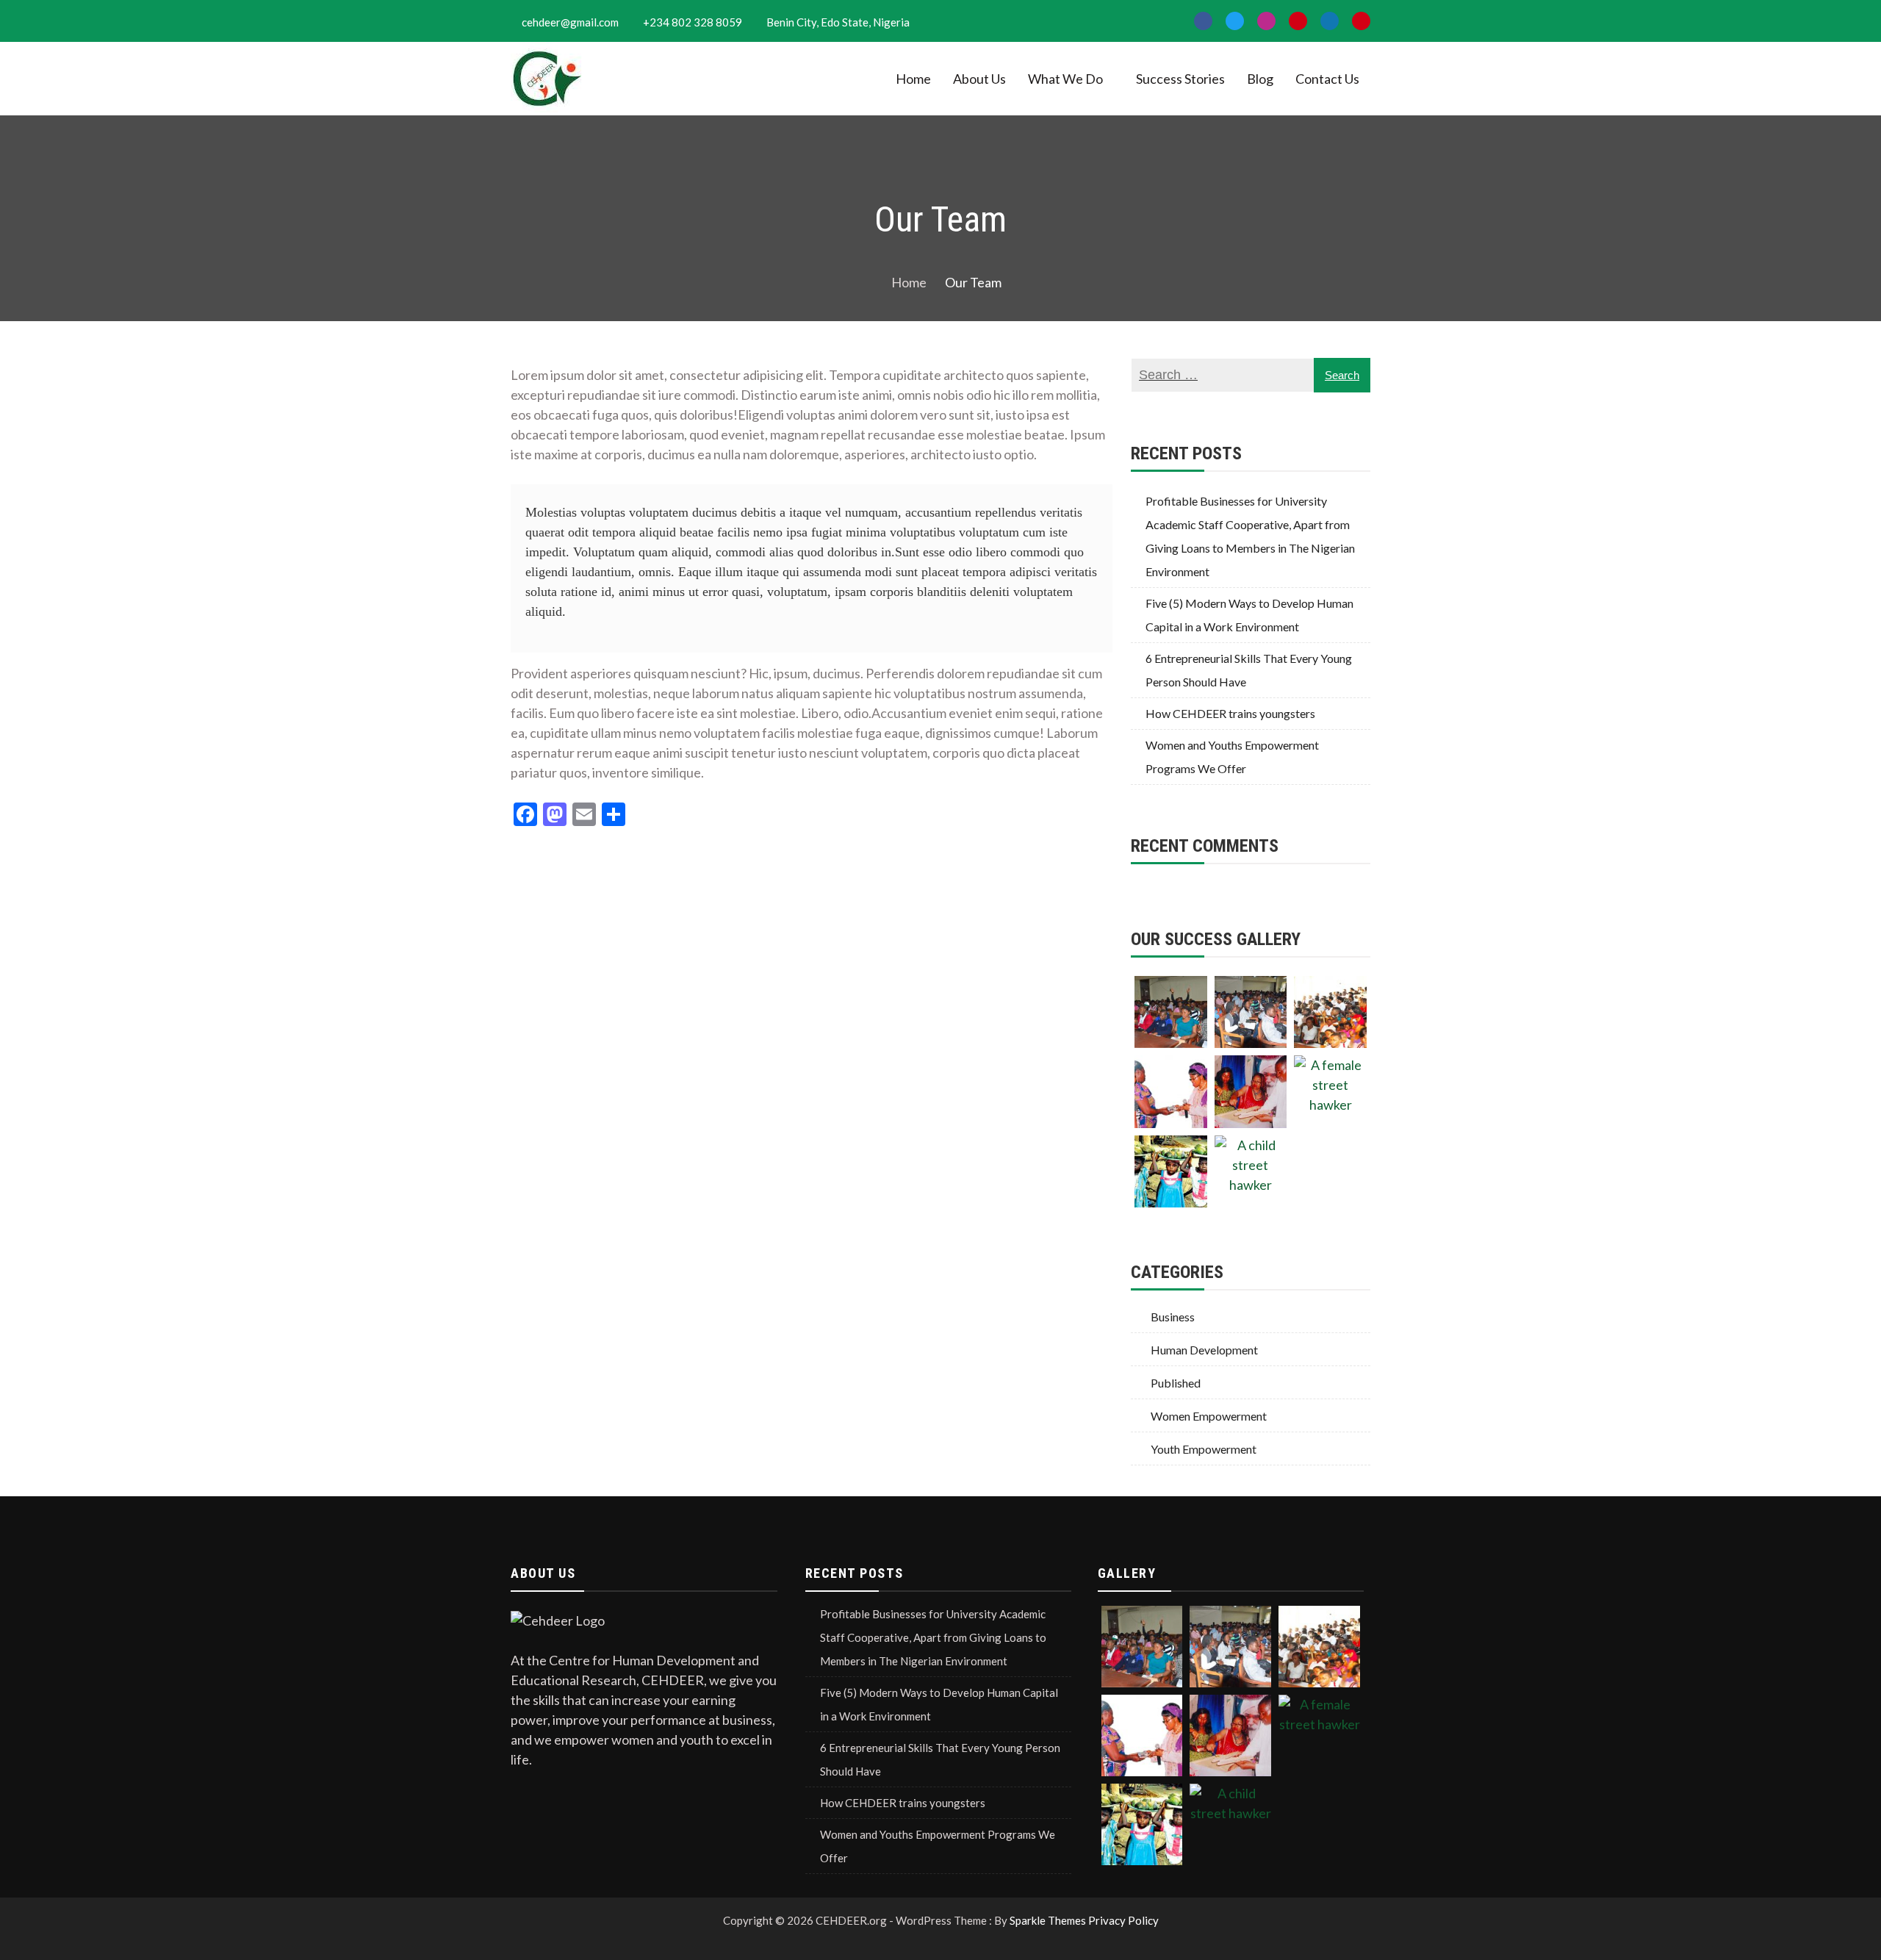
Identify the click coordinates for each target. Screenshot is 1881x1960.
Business (1173, 1317)
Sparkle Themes (1048, 1920)
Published (1176, 1383)
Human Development (1204, 1350)
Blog (1260, 79)
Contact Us (1327, 79)
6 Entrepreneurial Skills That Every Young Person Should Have (1249, 670)
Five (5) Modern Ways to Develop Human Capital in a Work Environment (1249, 615)
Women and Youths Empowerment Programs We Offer (1232, 757)
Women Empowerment (1209, 1416)
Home (913, 79)
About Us (979, 79)
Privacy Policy (1123, 1920)
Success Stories (1180, 79)
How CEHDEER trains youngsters (1230, 713)
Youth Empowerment (1204, 1449)
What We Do (1065, 79)
